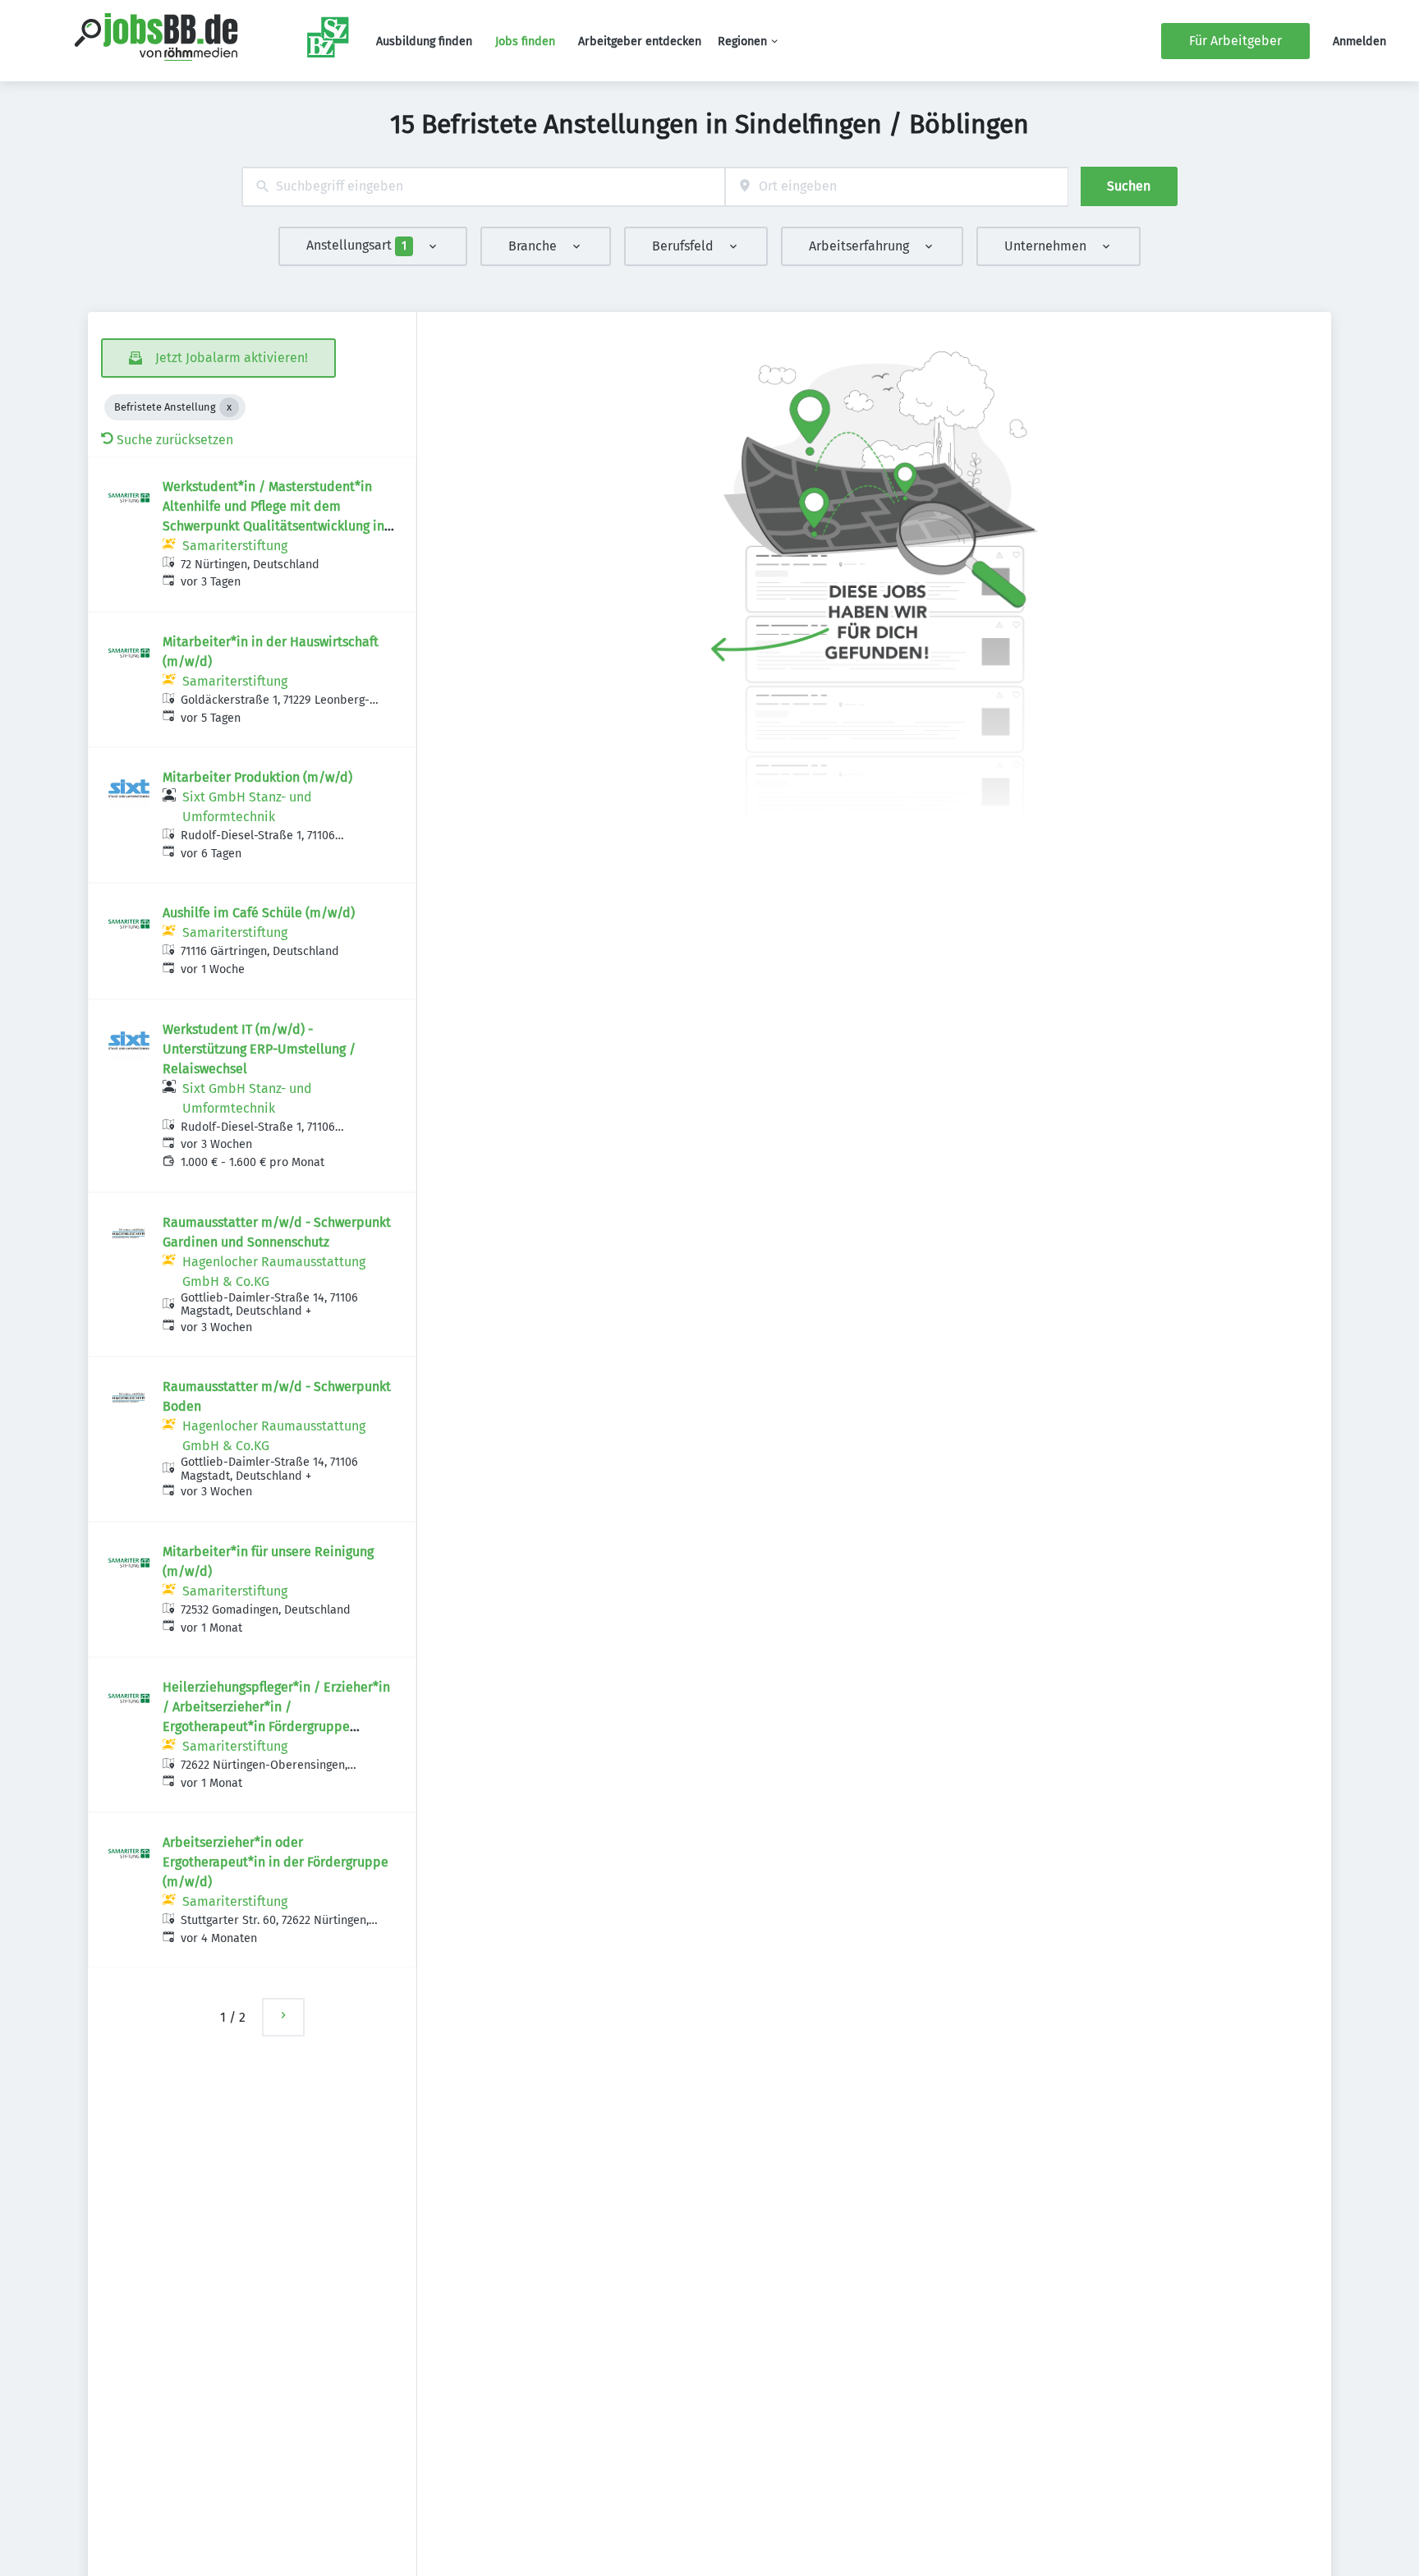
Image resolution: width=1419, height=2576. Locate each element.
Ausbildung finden (424, 41)
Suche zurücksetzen (175, 440)
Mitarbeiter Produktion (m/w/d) (257, 777)
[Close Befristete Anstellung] (229, 407)
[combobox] (483, 187)
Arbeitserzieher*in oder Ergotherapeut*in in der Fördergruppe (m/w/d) (276, 1862)
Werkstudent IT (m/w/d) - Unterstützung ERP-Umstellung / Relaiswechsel (259, 1049)
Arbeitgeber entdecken (640, 41)
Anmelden (1359, 41)
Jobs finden (525, 41)
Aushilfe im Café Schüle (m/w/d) (259, 913)
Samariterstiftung (235, 546)
